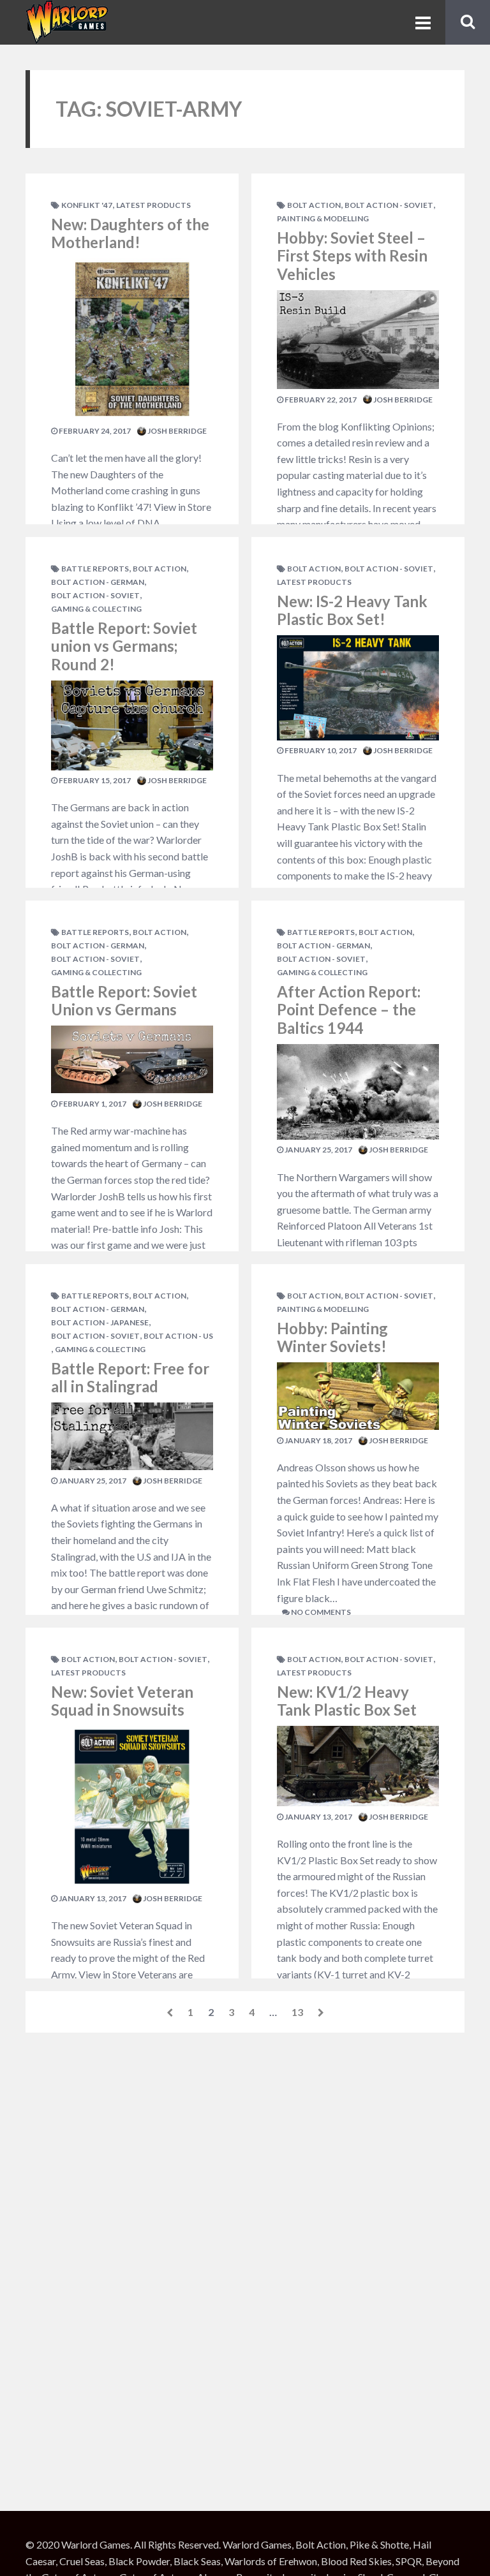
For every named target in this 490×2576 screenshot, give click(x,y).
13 (297, 2012)
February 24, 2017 (94, 431)
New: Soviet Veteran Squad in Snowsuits (122, 1701)
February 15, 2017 (94, 780)
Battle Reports (95, 569)
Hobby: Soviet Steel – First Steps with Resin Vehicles (352, 256)
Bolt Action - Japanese (100, 1322)
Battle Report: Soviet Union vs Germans (124, 1001)
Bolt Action (160, 569)
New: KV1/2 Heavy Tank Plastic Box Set (347, 1701)
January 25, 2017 (92, 1481)
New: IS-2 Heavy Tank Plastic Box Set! (352, 610)
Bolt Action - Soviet (95, 595)
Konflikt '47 (87, 205)
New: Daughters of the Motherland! (130, 233)
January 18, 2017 (318, 1440)
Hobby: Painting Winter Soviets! (332, 1337)
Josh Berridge (176, 431)
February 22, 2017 (320, 400)
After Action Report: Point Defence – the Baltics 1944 (349, 1010)
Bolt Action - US (178, 1336)
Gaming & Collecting (96, 609)
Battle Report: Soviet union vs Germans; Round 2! (124, 646)
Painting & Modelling (323, 218)
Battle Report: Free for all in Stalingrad (130, 1378)
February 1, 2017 (92, 1104)
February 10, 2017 (320, 750)
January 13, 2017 (92, 1898)
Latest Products (153, 205)
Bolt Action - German (98, 582)
